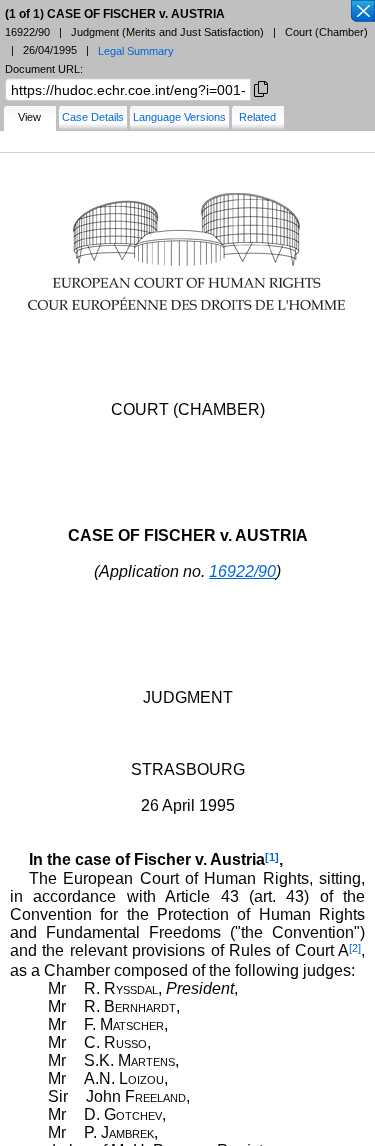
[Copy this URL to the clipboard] (261, 87)
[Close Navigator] (362, 12)
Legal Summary (136, 51)
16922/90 (242, 571)
